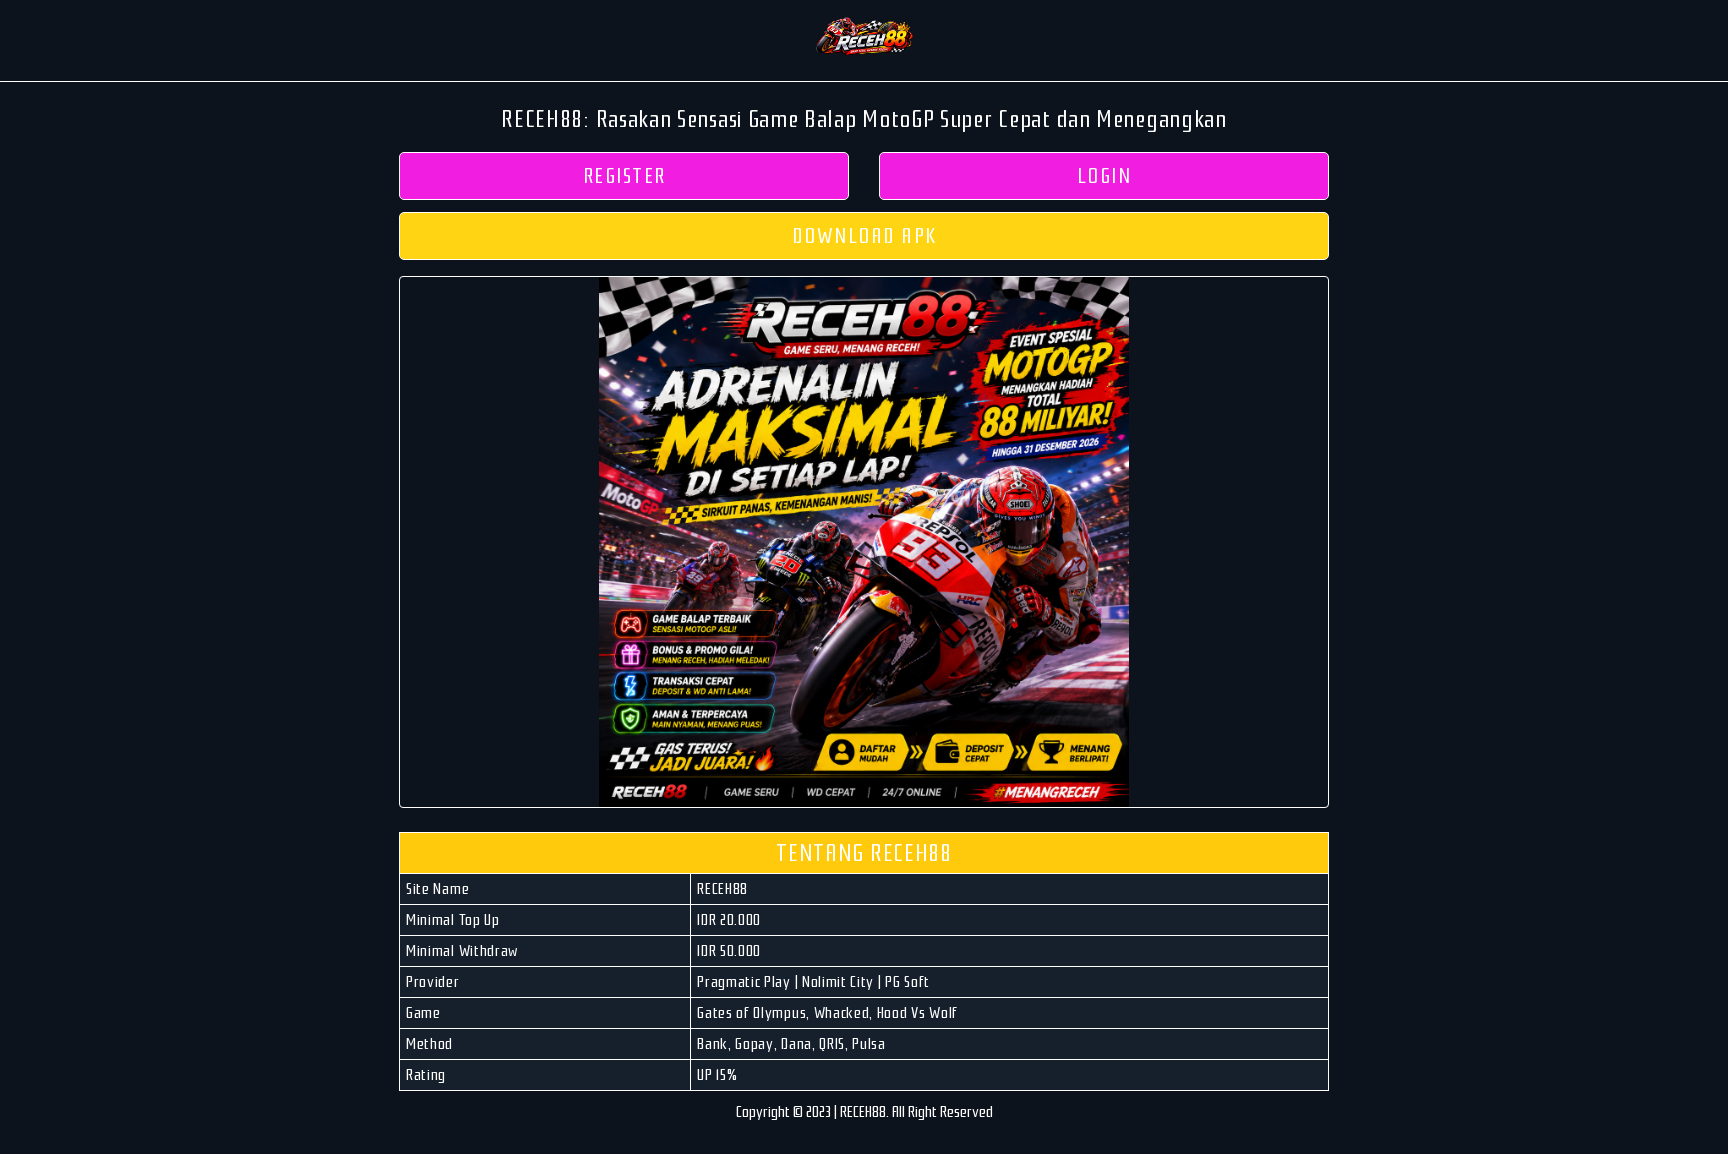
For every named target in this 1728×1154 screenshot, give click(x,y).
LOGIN (1104, 176)
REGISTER (624, 176)
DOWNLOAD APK (864, 236)
